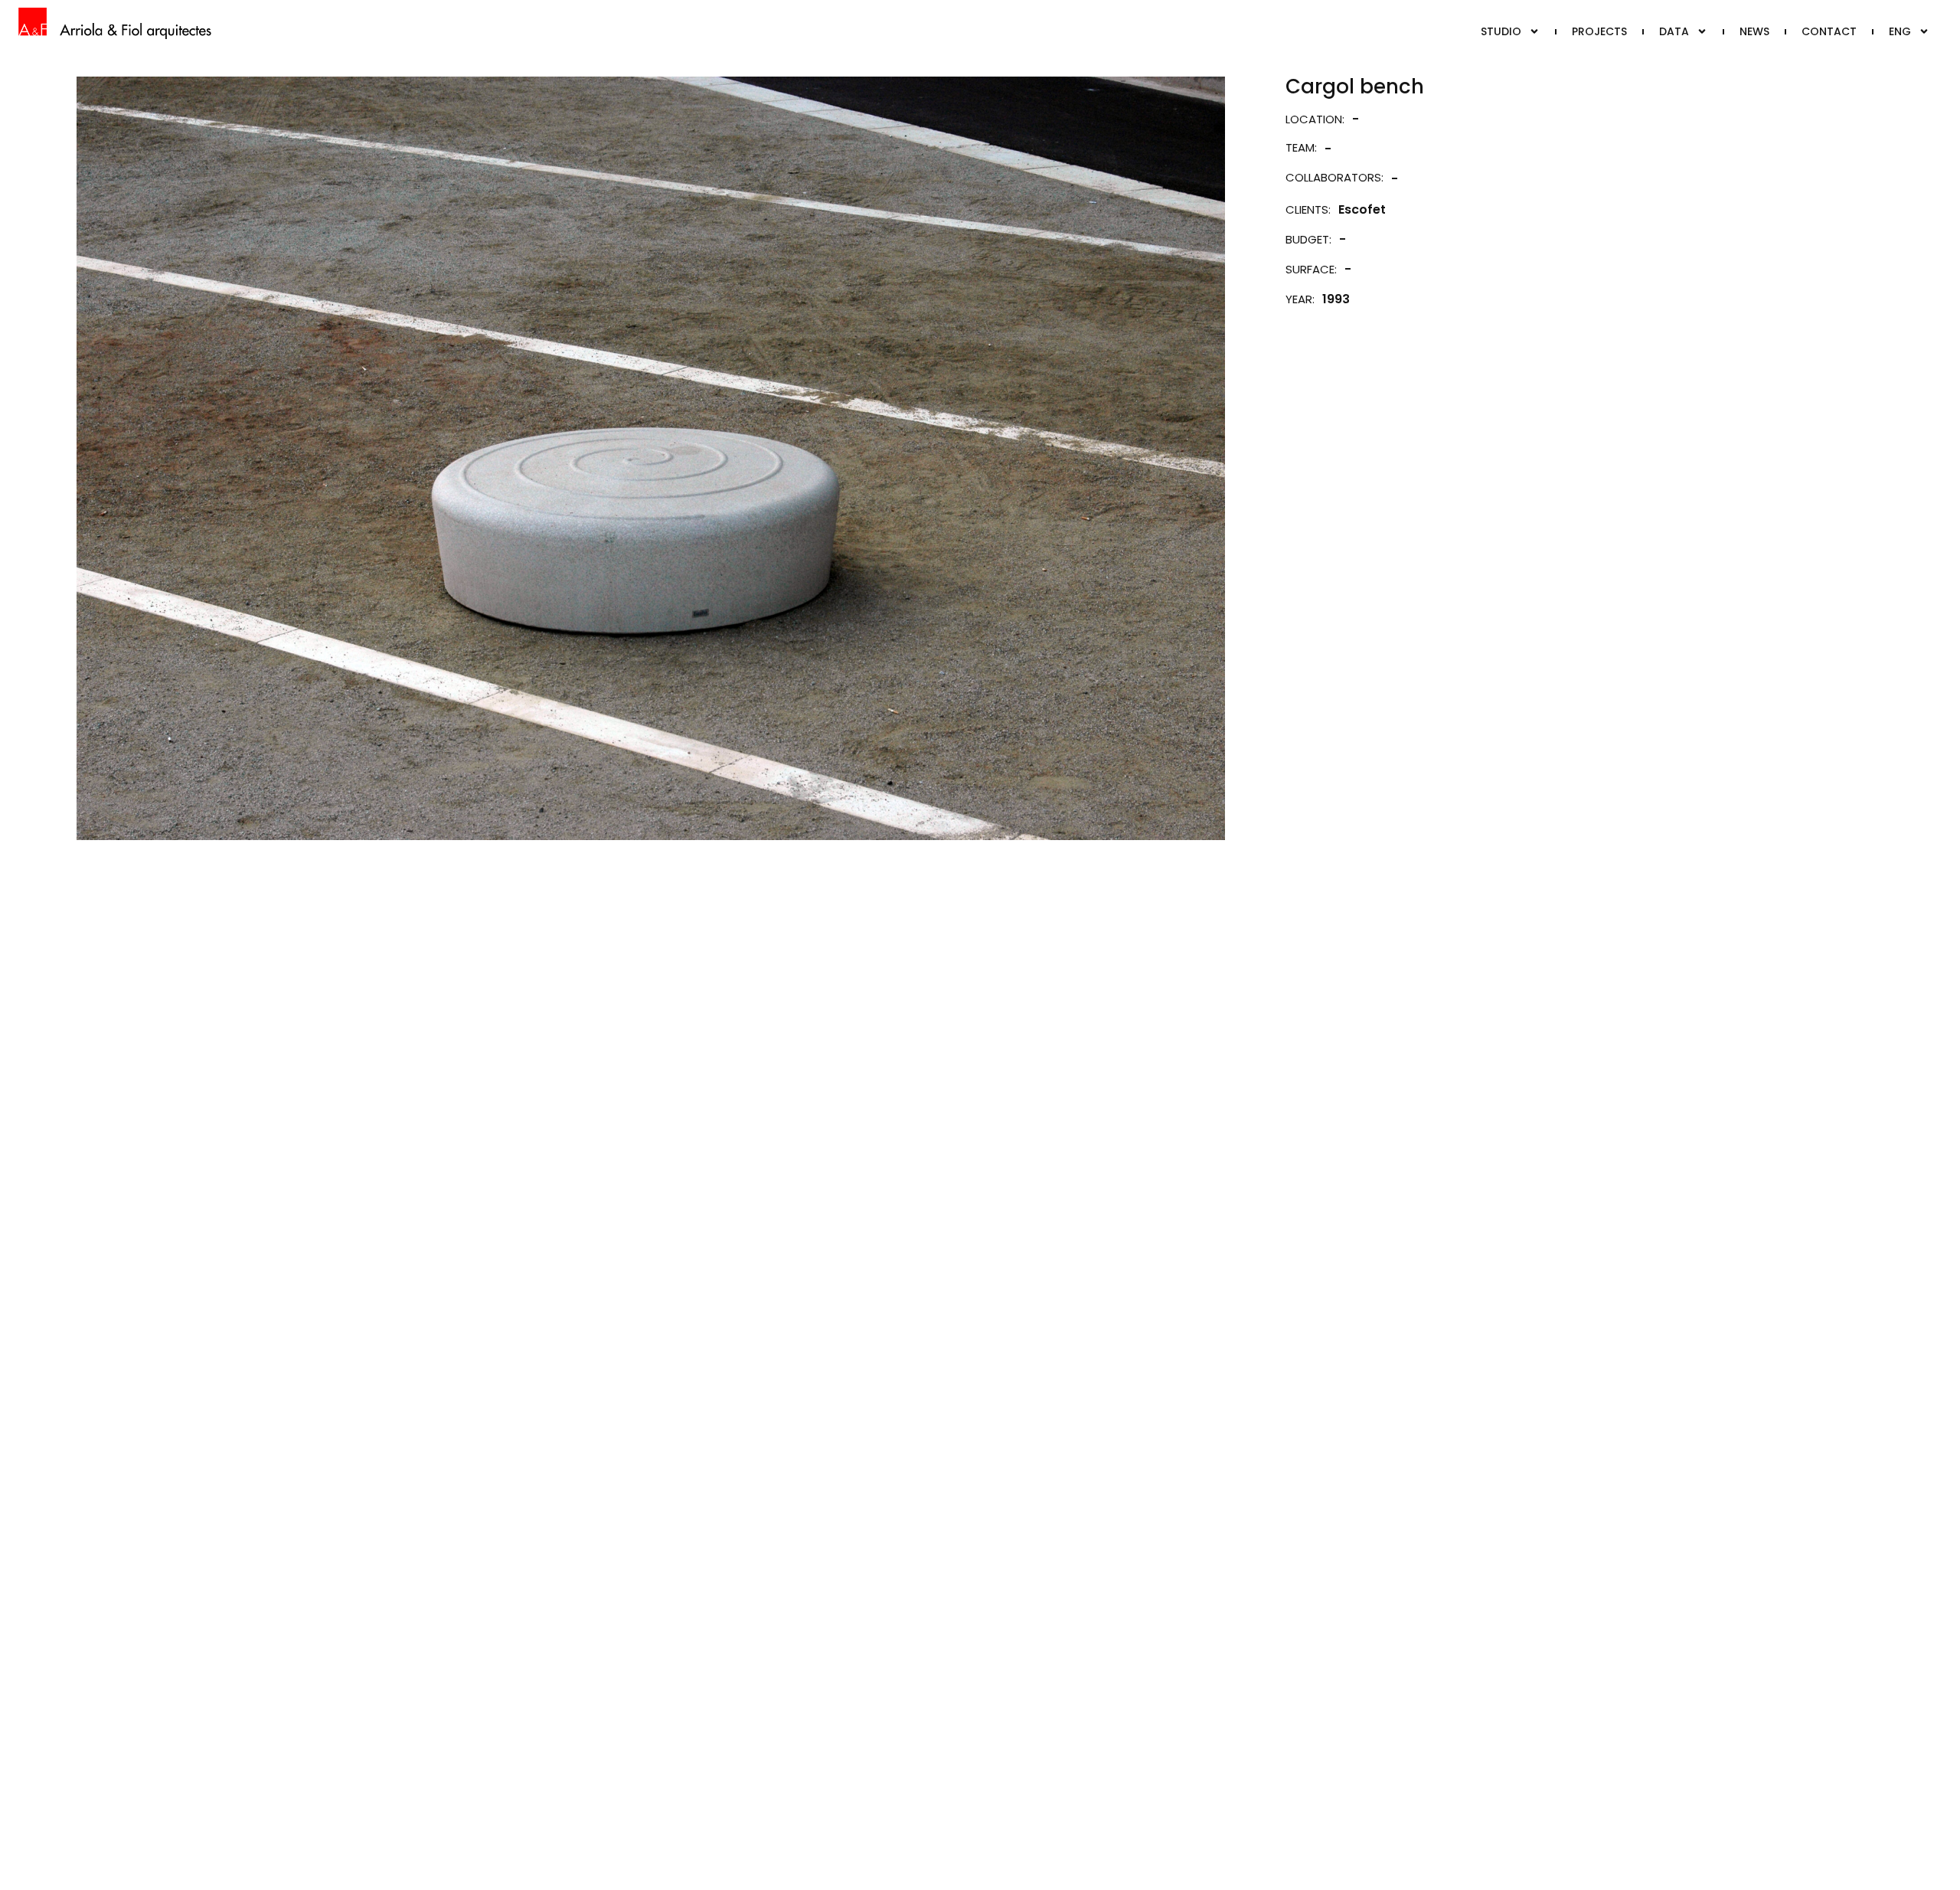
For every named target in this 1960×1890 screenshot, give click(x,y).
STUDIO (1501, 31)
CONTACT (1829, 31)
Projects (1599, 31)
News (1754, 31)
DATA (1674, 31)
